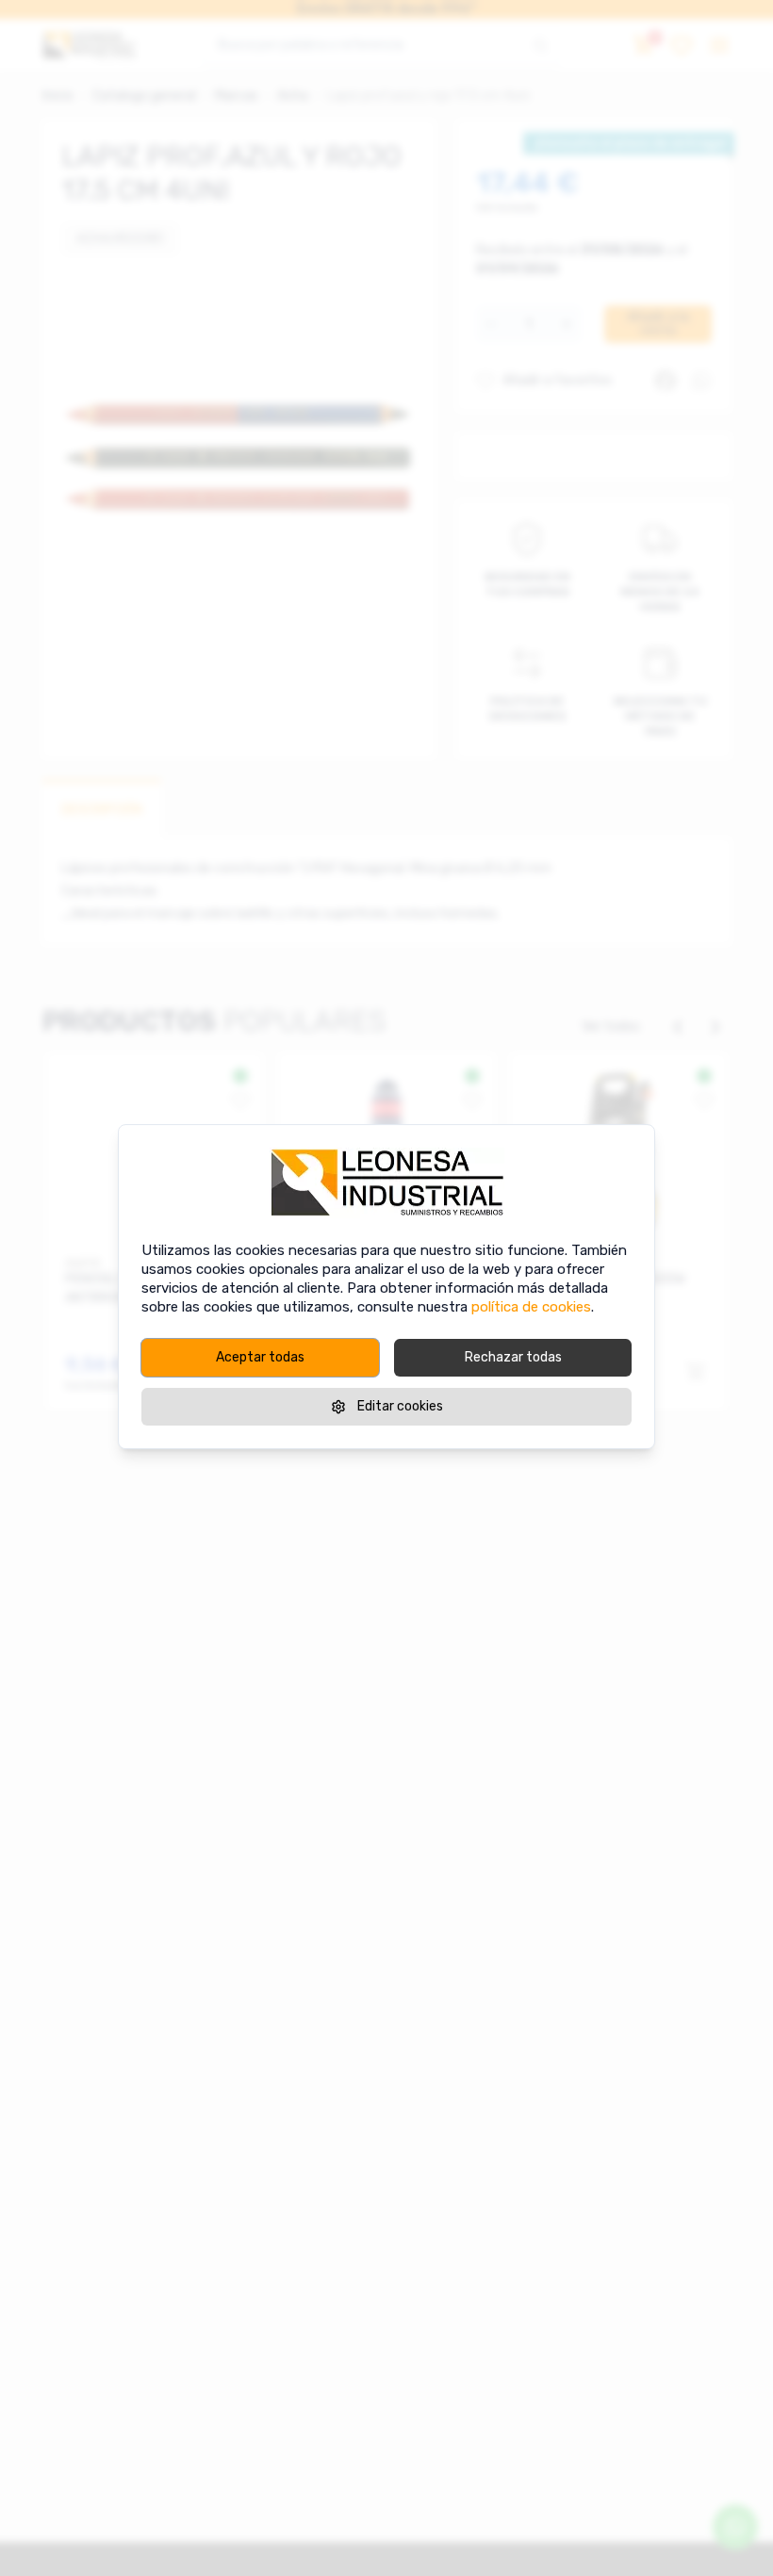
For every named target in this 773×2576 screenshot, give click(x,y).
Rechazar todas (513, 1357)
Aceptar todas (260, 1357)
